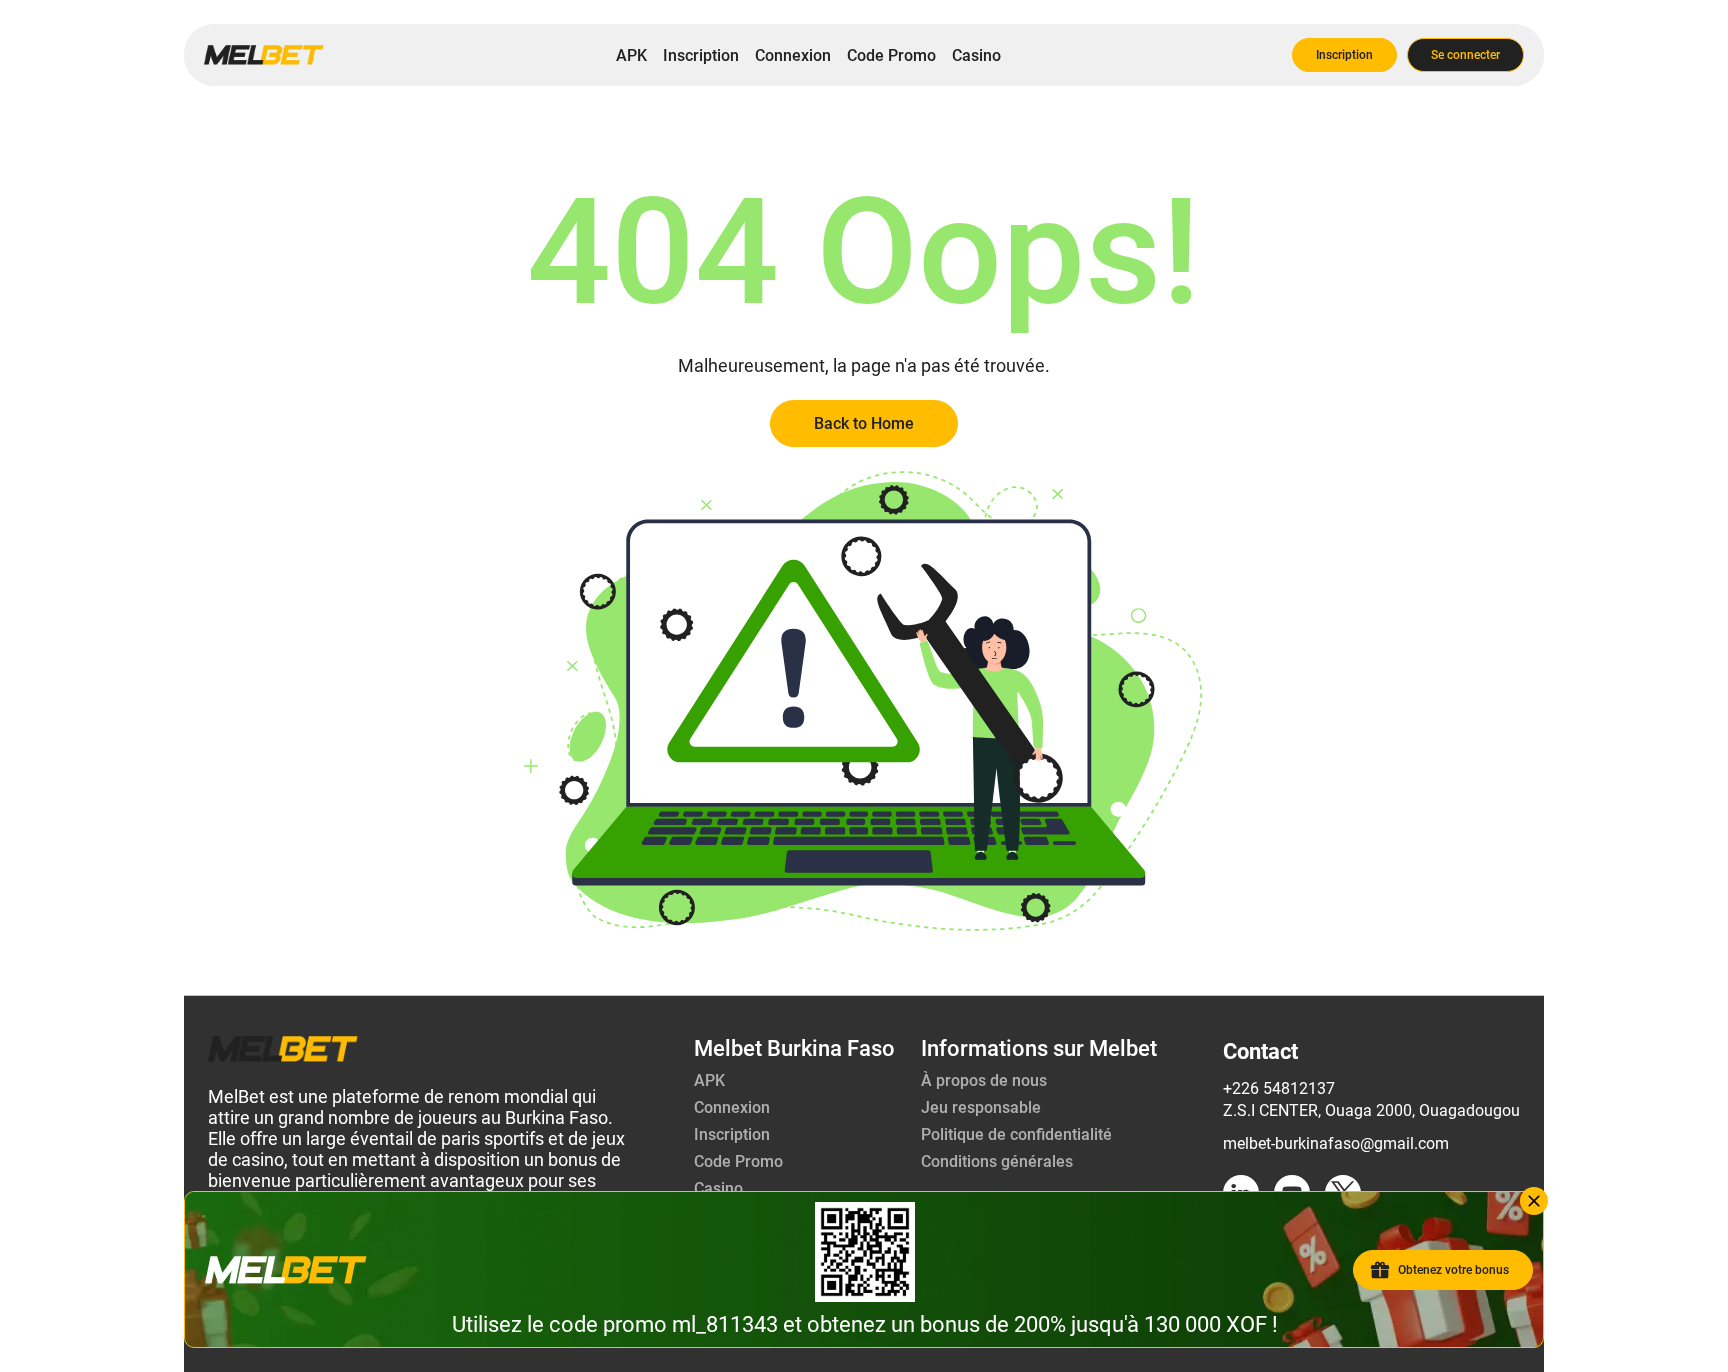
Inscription (701, 55)
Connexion (793, 55)
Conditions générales (997, 1161)
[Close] (1534, 1201)
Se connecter (1465, 55)
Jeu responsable (981, 1107)
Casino (976, 55)
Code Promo (891, 55)
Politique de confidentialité (1016, 1134)
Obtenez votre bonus (1453, 1270)
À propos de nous (984, 1080)
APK (631, 55)
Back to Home (864, 423)
